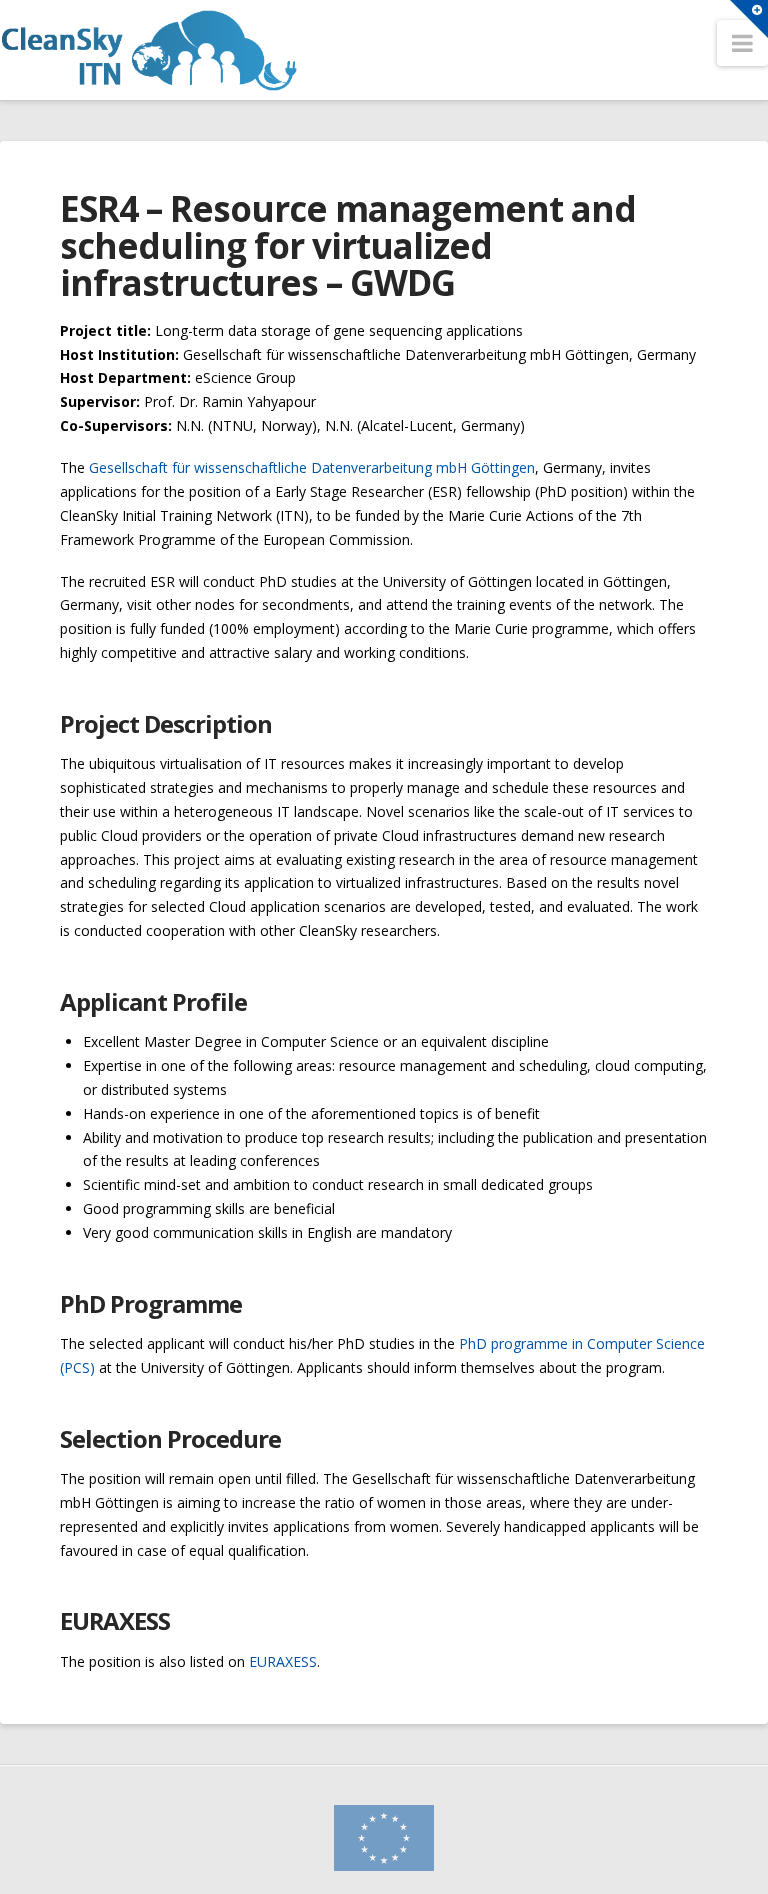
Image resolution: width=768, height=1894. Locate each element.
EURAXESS (283, 1661)
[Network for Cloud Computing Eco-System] (162, 50)
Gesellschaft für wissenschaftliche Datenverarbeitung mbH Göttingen (312, 467)
